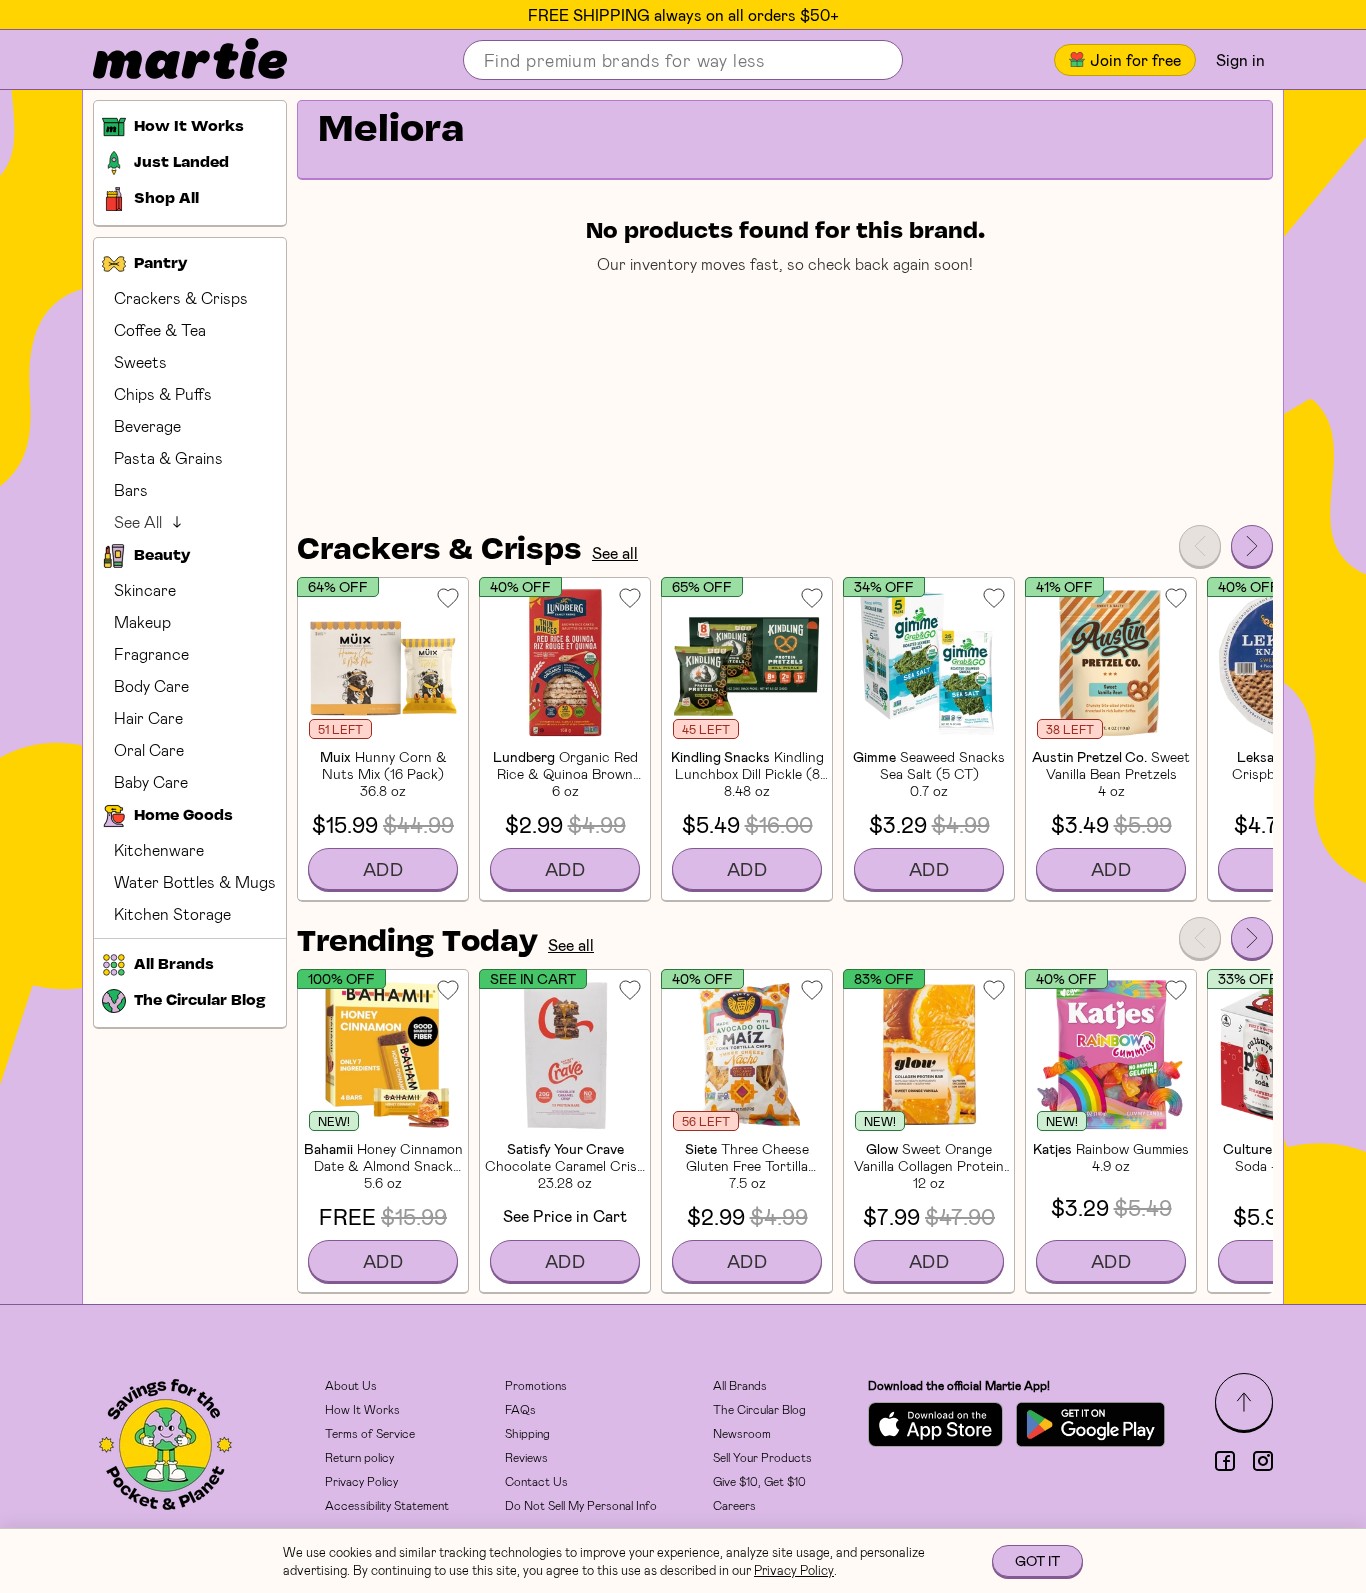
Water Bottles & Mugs (195, 881)
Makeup (142, 621)
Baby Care (151, 781)
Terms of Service (370, 1433)
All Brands (740, 1385)
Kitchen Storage (172, 913)
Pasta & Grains (168, 457)
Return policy (359, 1457)
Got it (1037, 1560)
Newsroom (742, 1433)
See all (615, 552)
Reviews (526, 1457)
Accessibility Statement (387, 1505)
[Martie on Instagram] (1263, 1461)
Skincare (145, 589)
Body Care (151, 685)
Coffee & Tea (160, 329)
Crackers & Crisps (181, 297)
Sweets (140, 361)
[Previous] (1200, 546)
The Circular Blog (759, 1409)
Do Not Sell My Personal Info (581, 1505)
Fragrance (151, 653)
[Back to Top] (1244, 1402)
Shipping (527, 1433)
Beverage (147, 425)
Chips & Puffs (163, 393)
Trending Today (417, 943)
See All (138, 521)
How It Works (362, 1409)
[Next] (1252, 546)
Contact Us (536, 1481)
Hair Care (148, 717)
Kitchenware (159, 849)
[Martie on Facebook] (1225, 1461)
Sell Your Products (762, 1457)
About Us (351, 1385)
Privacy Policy (361, 1481)
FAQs (520, 1409)
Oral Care (149, 749)
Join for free (1135, 59)
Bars (131, 489)
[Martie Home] (173, 60)
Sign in (1240, 59)
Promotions (536, 1385)
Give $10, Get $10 (759, 1481)
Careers (734, 1505)
